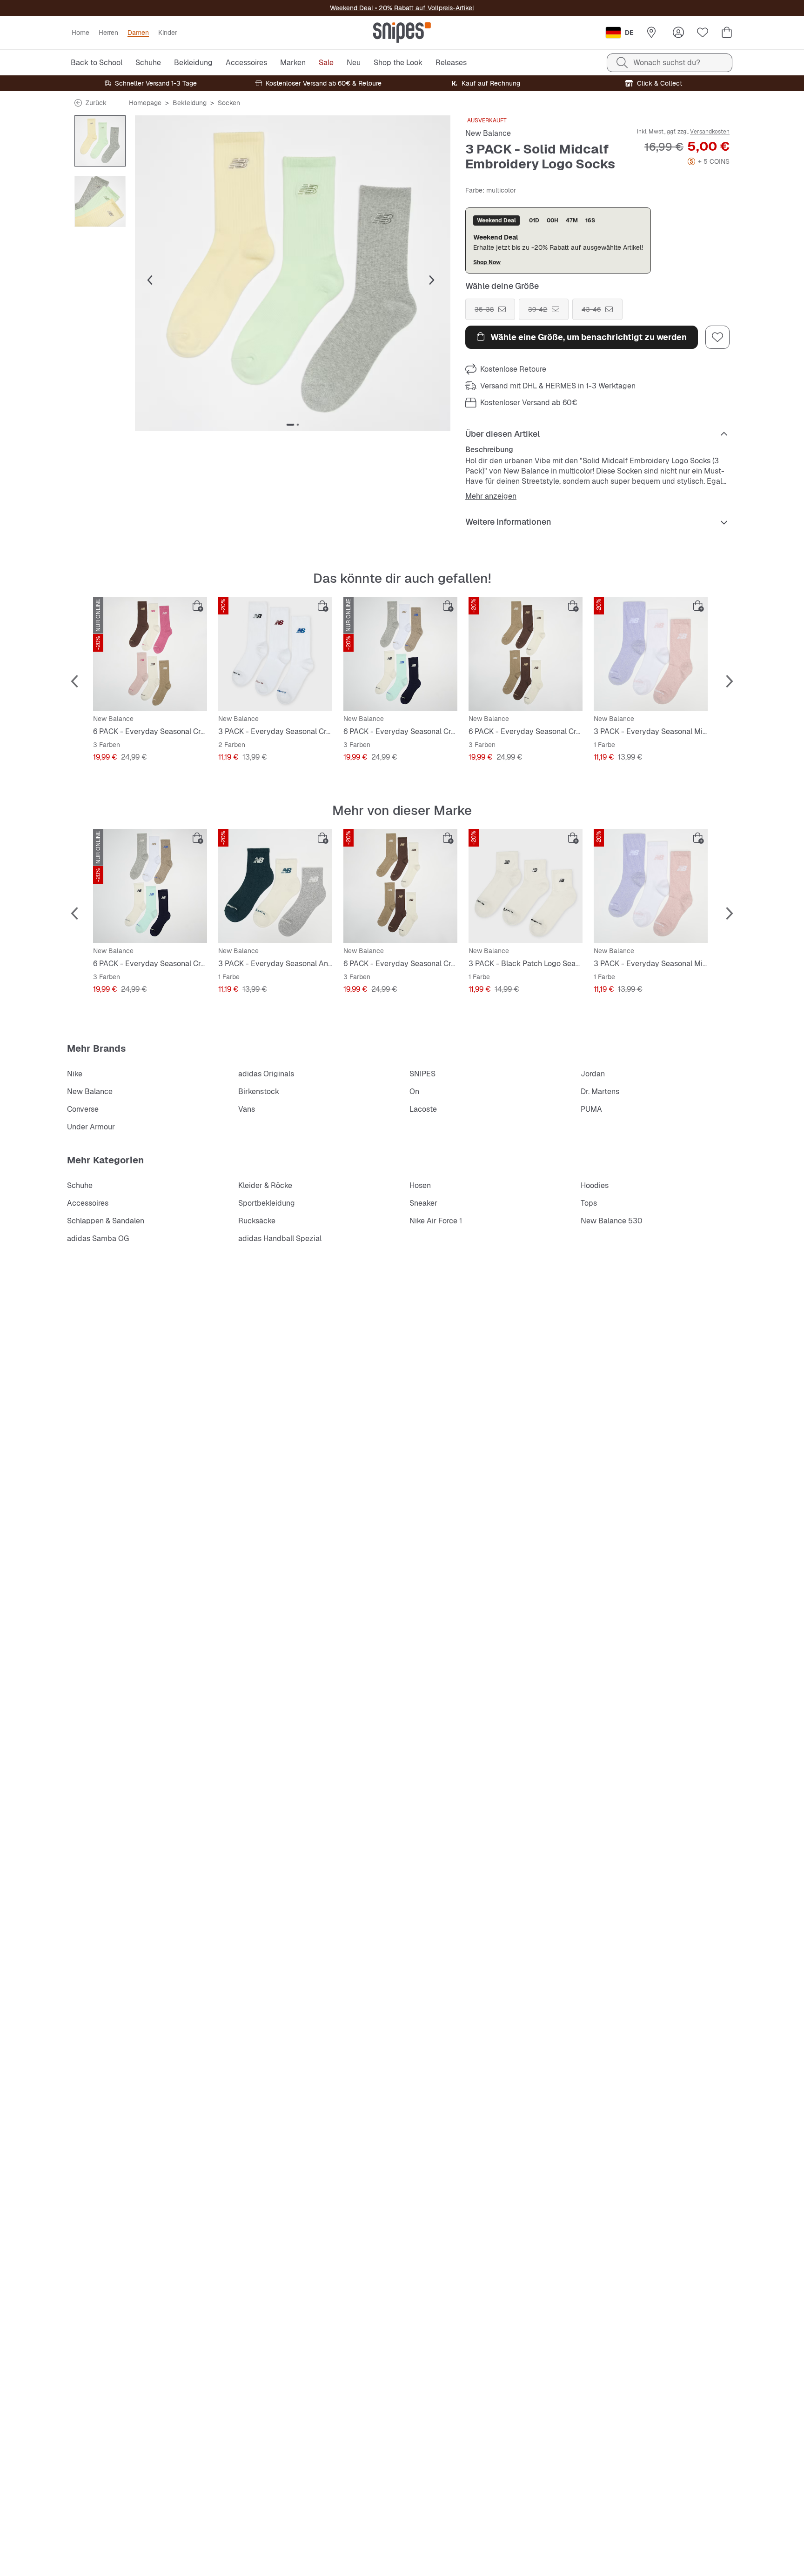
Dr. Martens (600, 1091)
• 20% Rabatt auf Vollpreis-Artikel (424, 8)
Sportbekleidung (267, 1203)
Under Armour (91, 1127)
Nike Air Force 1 (436, 1221)
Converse (83, 1109)
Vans (247, 1109)
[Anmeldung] (678, 33)
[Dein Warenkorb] (727, 33)
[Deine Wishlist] (703, 33)
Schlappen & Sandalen (106, 1221)
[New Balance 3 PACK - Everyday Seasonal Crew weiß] (275, 654)
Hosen (420, 1185)
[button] (293, 273)
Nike (75, 1074)
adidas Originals (266, 1074)
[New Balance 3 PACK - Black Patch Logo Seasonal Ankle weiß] (526, 886)
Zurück (96, 103)
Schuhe (80, 1185)
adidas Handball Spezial (280, 1238)
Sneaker (423, 1203)
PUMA (591, 1109)
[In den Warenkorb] (198, 606)
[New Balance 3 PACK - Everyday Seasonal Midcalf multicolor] (651, 654)
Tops (589, 1203)
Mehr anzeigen (491, 496)
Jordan (593, 1074)
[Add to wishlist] (717, 337)
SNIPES (422, 1074)
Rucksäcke (257, 1221)
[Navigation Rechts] (432, 280)
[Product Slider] (100, 141)
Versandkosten (710, 132)
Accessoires (88, 1203)
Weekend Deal (352, 8)
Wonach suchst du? (667, 63)
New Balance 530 (612, 1221)
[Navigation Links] (150, 280)
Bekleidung (190, 103)
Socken (229, 103)
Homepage (145, 103)
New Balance (488, 133)
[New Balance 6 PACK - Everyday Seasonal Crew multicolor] (400, 654)
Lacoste (423, 1109)
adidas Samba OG (98, 1238)
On (414, 1091)
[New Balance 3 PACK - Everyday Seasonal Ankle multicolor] (275, 886)
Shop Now (487, 262)
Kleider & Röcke (265, 1185)
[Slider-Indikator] (290, 425)
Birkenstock (259, 1091)
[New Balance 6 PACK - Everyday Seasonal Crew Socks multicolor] (150, 654)
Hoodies (595, 1185)
